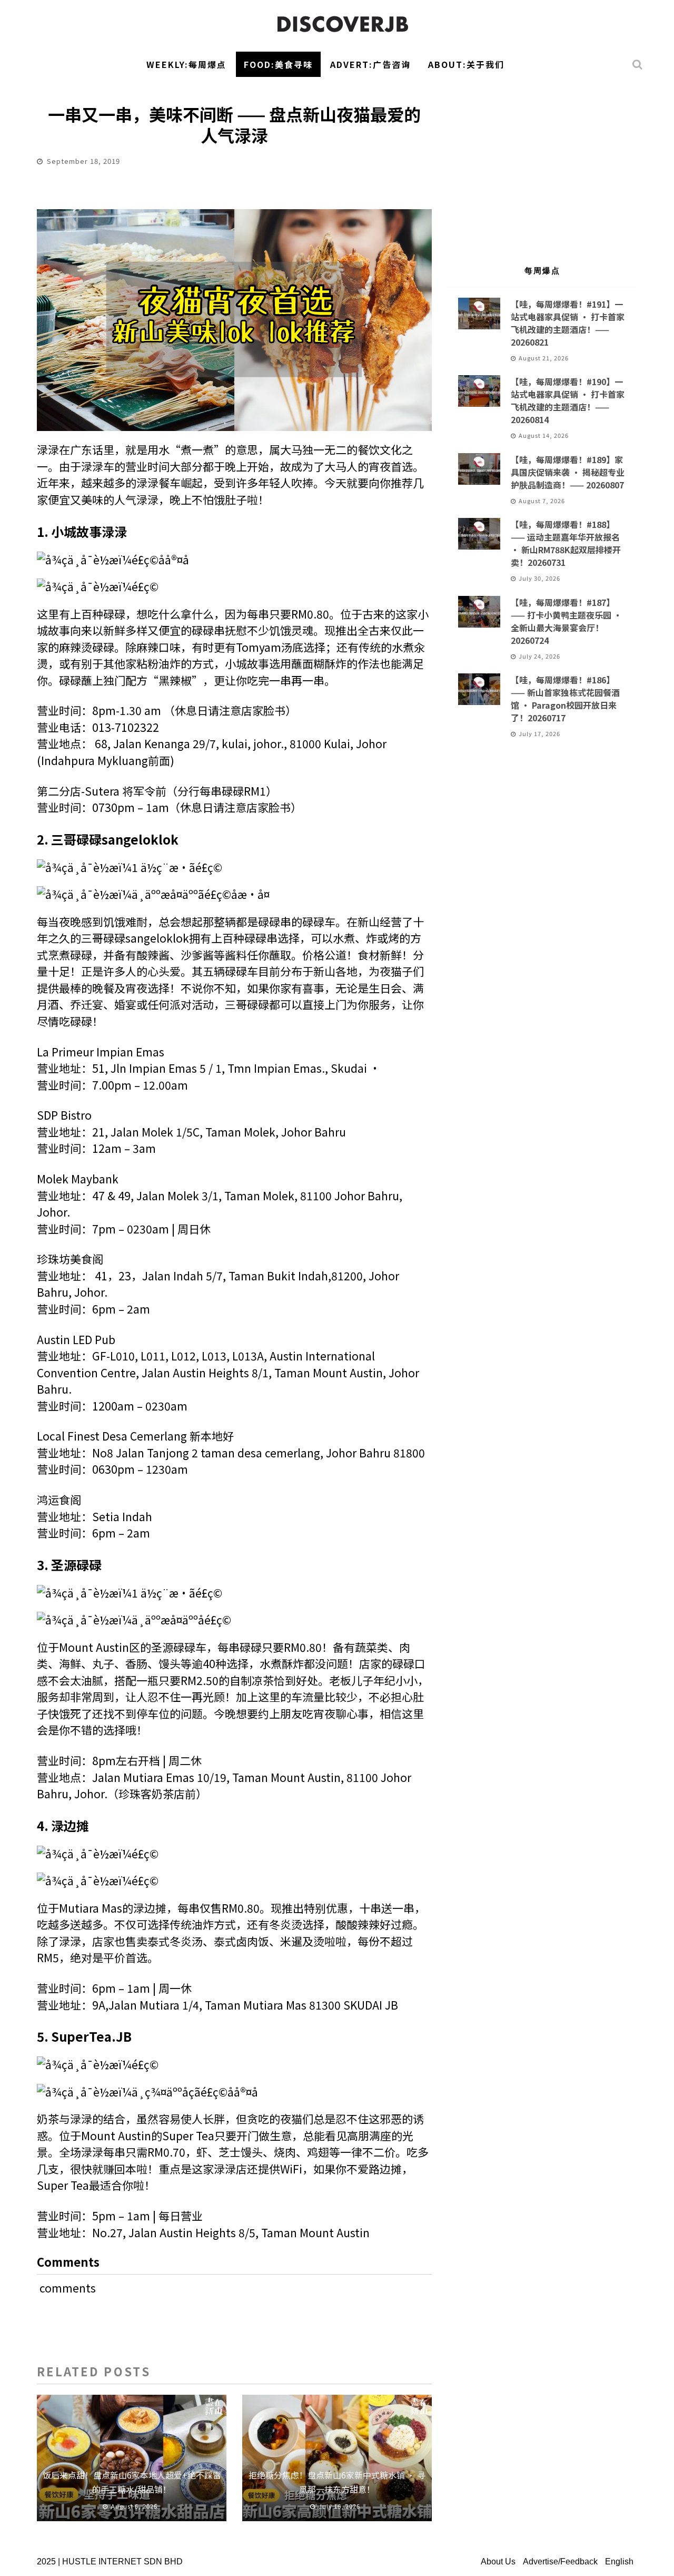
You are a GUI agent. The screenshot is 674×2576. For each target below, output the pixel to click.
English (619, 2562)
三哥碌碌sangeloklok (115, 839)
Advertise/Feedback (560, 2562)
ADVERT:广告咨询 (370, 64)
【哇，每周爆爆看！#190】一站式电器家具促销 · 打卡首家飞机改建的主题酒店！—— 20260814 (568, 400)
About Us (498, 2562)
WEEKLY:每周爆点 (186, 64)
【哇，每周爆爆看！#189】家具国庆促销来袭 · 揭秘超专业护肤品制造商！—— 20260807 (568, 472)
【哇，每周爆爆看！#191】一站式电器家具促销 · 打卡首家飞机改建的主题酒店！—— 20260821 (568, 323)
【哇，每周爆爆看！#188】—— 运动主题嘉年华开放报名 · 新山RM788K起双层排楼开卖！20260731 (566, 543)
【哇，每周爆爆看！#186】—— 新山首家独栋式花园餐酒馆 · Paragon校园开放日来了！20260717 (565, 699)
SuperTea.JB (91, 2036)
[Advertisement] (542, 166)
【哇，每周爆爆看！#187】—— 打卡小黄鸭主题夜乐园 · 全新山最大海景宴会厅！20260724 (566, 621)
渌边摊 (70, 1825)
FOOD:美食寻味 (278, 64)
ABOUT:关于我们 (466, 64)
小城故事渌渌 (89, 531)
